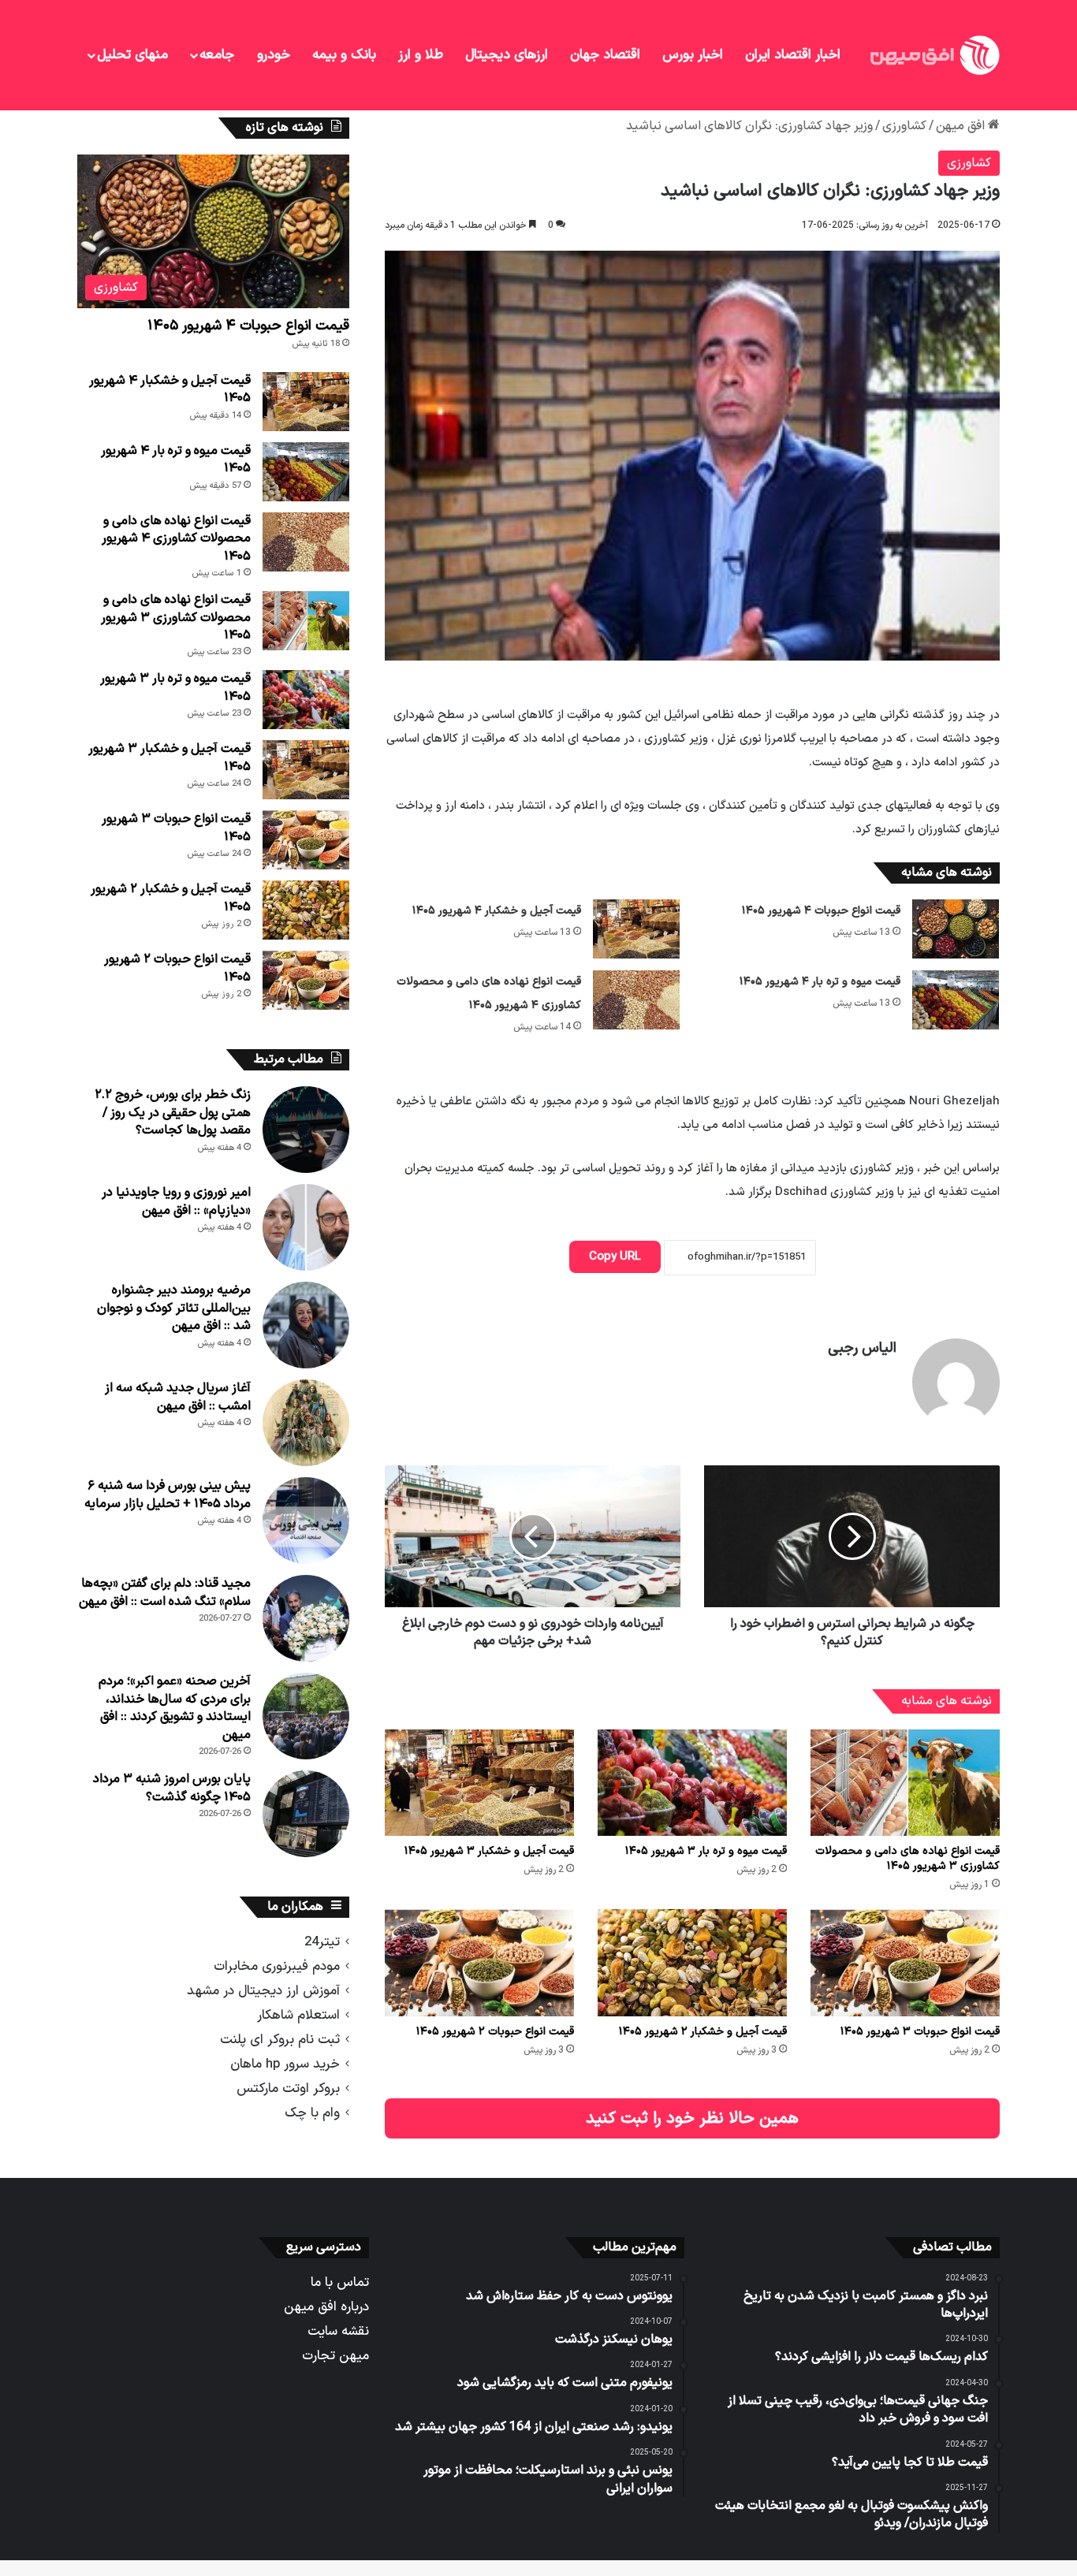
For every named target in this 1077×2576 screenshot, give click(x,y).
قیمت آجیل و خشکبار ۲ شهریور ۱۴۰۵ (703, 2032)
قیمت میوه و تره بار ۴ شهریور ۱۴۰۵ (820, 982)
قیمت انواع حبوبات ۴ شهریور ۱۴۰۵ (821, 911)
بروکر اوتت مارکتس (288, 2088)
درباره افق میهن (326, 2307)
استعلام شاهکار (298, 2015)
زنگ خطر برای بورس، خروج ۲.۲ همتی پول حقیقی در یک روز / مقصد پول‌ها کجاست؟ (173, 1113)
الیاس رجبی (862, 1348)
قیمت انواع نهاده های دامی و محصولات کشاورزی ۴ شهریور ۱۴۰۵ (176, 539)
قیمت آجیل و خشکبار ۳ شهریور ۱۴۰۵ (489, 1851)
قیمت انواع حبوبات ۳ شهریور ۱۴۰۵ (920, 2032)
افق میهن (962, 126)
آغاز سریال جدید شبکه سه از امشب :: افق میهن (178, 1397)
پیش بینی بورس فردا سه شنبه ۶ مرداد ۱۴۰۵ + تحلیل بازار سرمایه (168, 1495)
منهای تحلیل (132, 55)
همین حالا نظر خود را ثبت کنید (692, 2118)
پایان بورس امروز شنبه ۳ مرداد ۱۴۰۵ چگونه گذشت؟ (172, 1788)
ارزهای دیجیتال (507, 55)
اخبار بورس (693, 55)
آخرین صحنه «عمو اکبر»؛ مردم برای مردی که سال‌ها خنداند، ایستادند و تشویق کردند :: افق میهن (175, 1708)
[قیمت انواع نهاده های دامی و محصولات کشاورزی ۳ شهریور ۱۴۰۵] (905, 1783)
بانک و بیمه (344, 55)
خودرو (274, 55)
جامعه (217, 55)
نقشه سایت (338, 2331)
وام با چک (312, 2113)
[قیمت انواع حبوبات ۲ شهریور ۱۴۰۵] (479, 1962)
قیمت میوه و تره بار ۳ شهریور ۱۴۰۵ (706, 1851)
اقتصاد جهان (605, 55)
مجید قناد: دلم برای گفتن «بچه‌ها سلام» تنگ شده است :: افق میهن (165, 1592)
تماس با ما (340, 2282)
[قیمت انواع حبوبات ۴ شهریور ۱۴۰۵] (956, 929)
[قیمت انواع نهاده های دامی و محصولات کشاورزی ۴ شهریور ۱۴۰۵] (636, 1000)
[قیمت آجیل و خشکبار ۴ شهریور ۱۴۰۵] (636, 929)
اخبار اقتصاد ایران (793, 55)
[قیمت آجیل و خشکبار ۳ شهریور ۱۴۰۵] (479, 1783)
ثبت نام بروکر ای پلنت (280, 2040)
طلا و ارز (421, 55)
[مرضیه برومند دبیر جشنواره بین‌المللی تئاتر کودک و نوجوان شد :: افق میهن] (306, 1325)
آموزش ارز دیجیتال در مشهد (263, 1991)
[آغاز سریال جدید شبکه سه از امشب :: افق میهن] (306, 1423)
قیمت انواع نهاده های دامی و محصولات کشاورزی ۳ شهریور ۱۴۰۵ (907, 1859)
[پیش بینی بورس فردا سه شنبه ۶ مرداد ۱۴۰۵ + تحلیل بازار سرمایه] (306, 1521)
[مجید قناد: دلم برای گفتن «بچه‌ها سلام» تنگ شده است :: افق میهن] (306, 1618)
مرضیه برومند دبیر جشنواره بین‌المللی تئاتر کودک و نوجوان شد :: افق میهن (174, 1308)
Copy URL (615, 1257)
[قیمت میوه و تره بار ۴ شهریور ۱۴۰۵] (956, 1000)
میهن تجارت (335, 2356)
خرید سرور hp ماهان (285, 2064)
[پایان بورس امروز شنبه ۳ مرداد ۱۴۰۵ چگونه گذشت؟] (306, 1814)
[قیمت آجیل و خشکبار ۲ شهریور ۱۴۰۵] (692, 1962)
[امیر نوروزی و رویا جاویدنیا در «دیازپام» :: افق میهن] (306, 1227)
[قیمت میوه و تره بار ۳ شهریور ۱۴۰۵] (692, 1783)
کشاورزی (904, 126)
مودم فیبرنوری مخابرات (277, 1966)
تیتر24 (322, 1942)
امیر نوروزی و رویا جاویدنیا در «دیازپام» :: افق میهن (176, 1201)
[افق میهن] (934, 55)
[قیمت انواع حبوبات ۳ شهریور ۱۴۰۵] (905, 1962)
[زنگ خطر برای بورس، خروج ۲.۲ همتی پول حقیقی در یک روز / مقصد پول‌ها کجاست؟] (306, 1130)
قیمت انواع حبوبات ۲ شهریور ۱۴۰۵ (495, 2032)
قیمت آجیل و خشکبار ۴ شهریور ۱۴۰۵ (497, 911)
